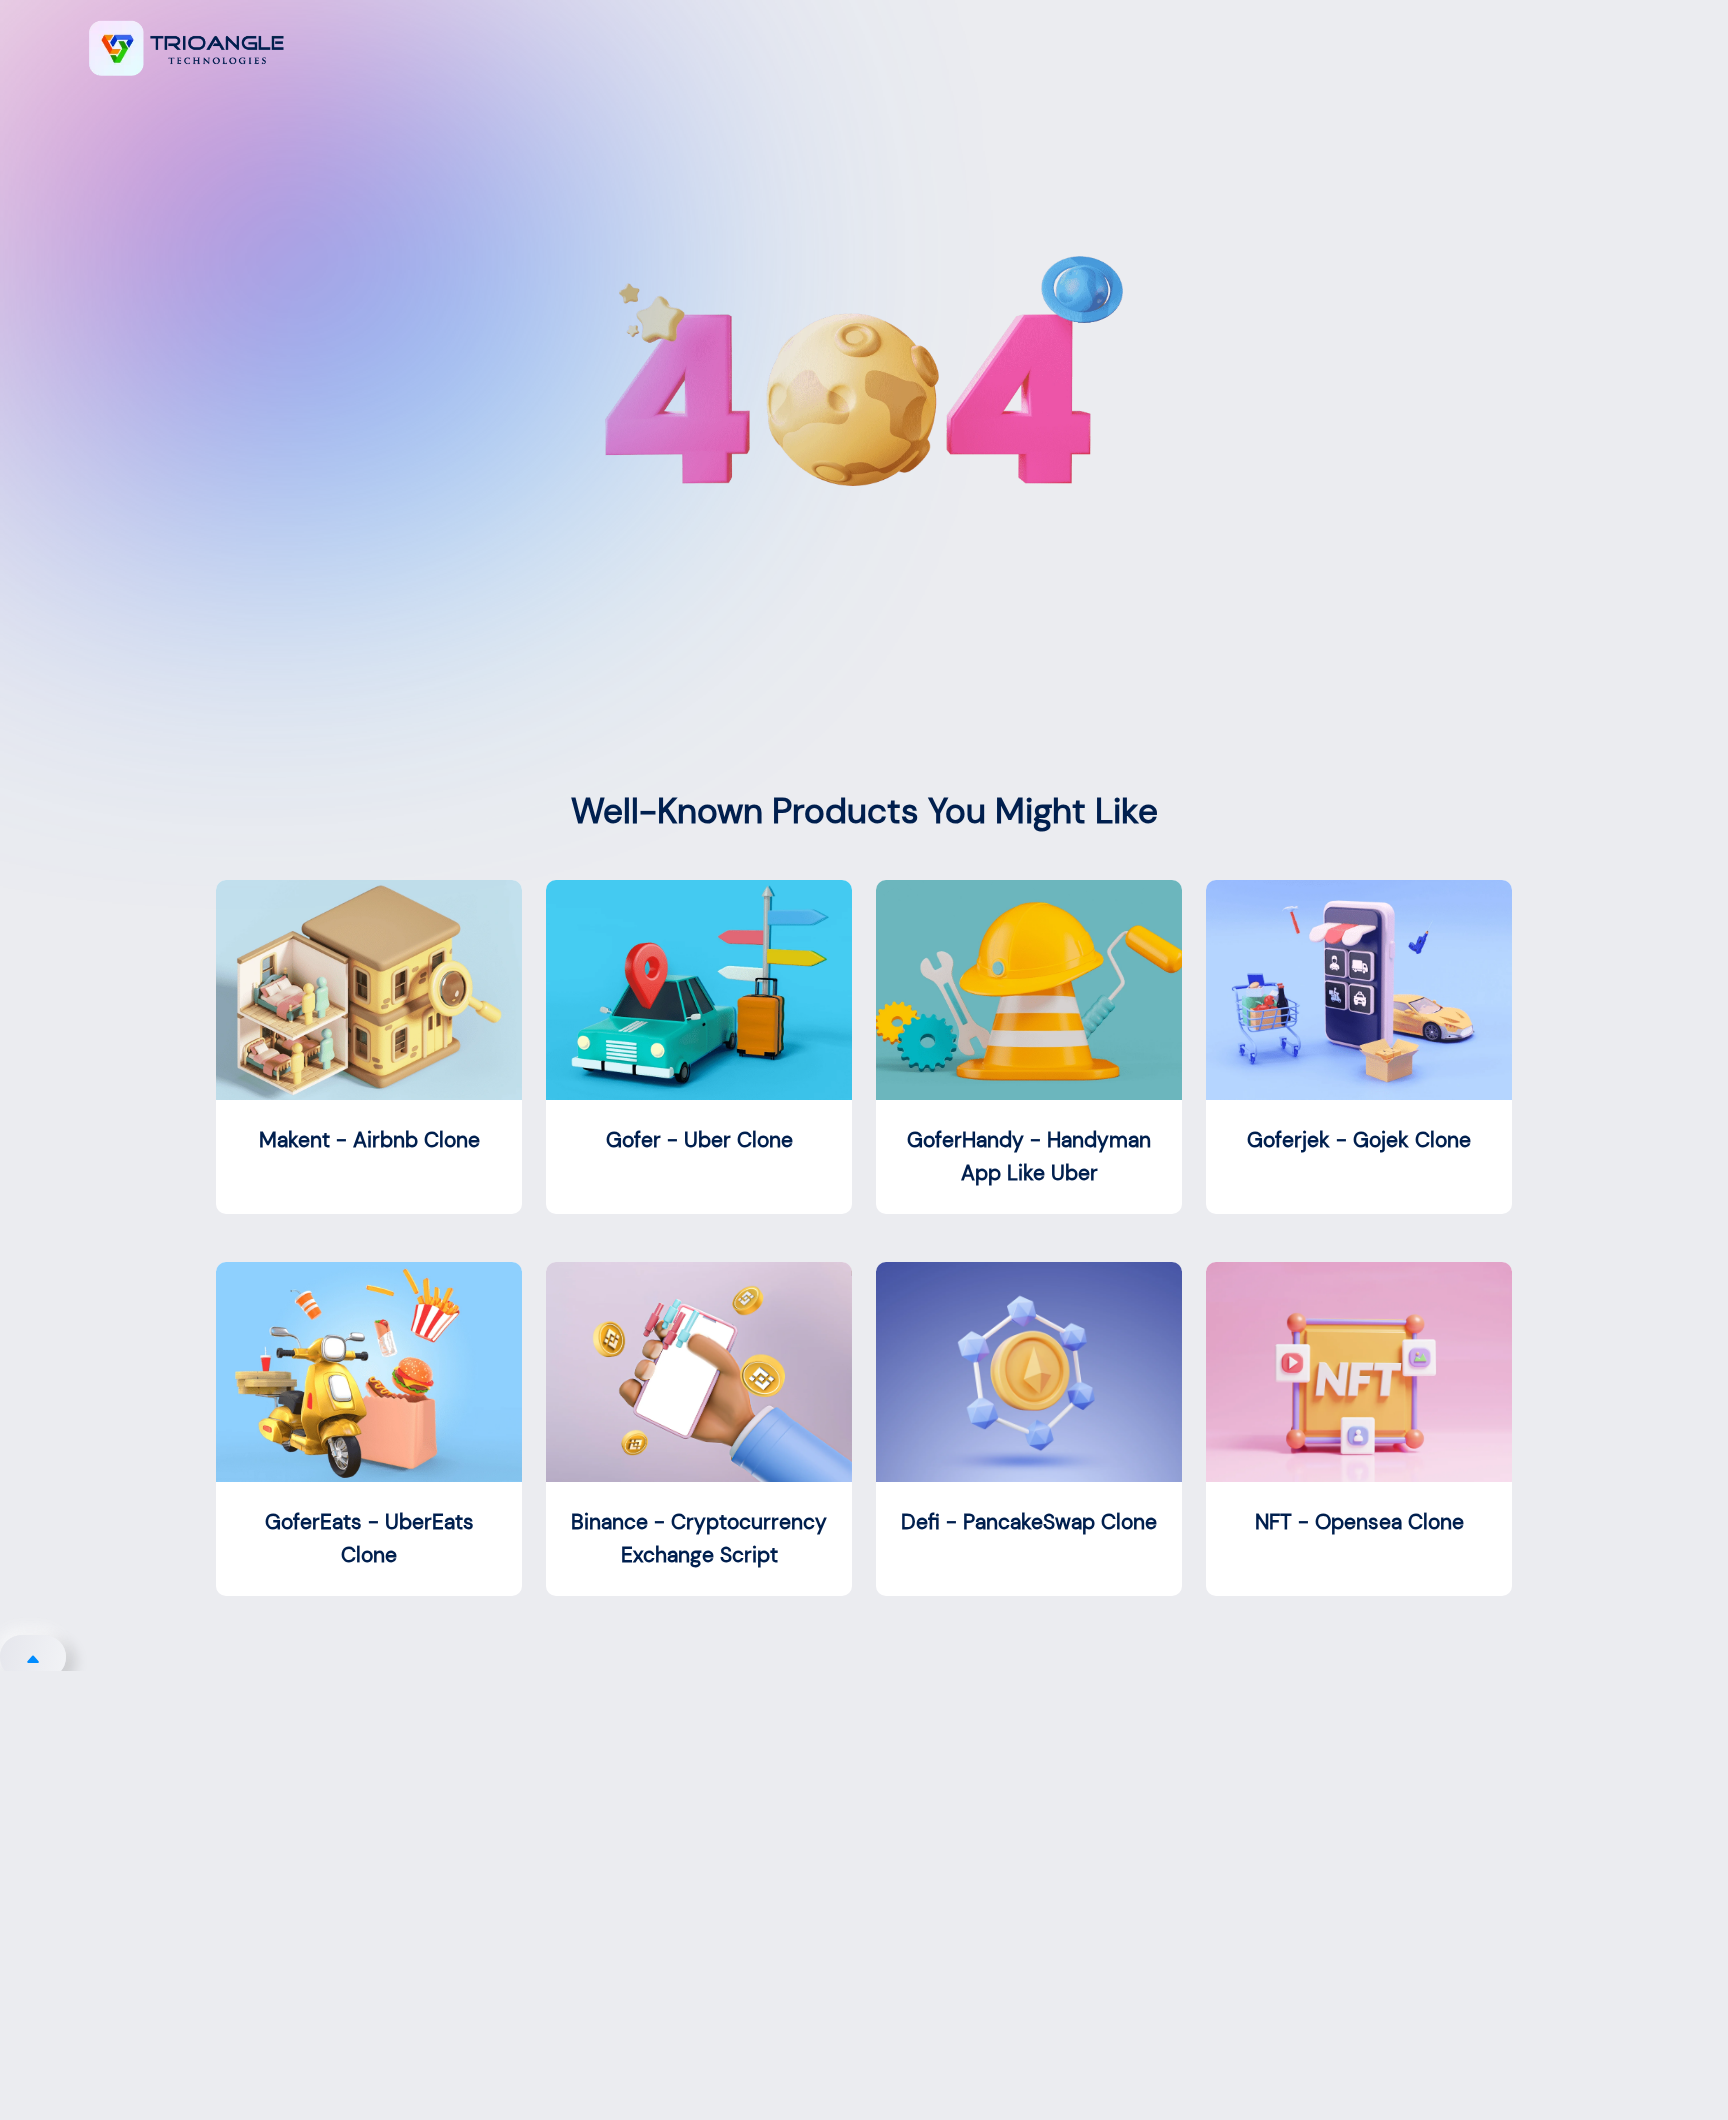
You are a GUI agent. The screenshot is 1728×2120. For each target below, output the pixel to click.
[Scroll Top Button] (33, 1657)
